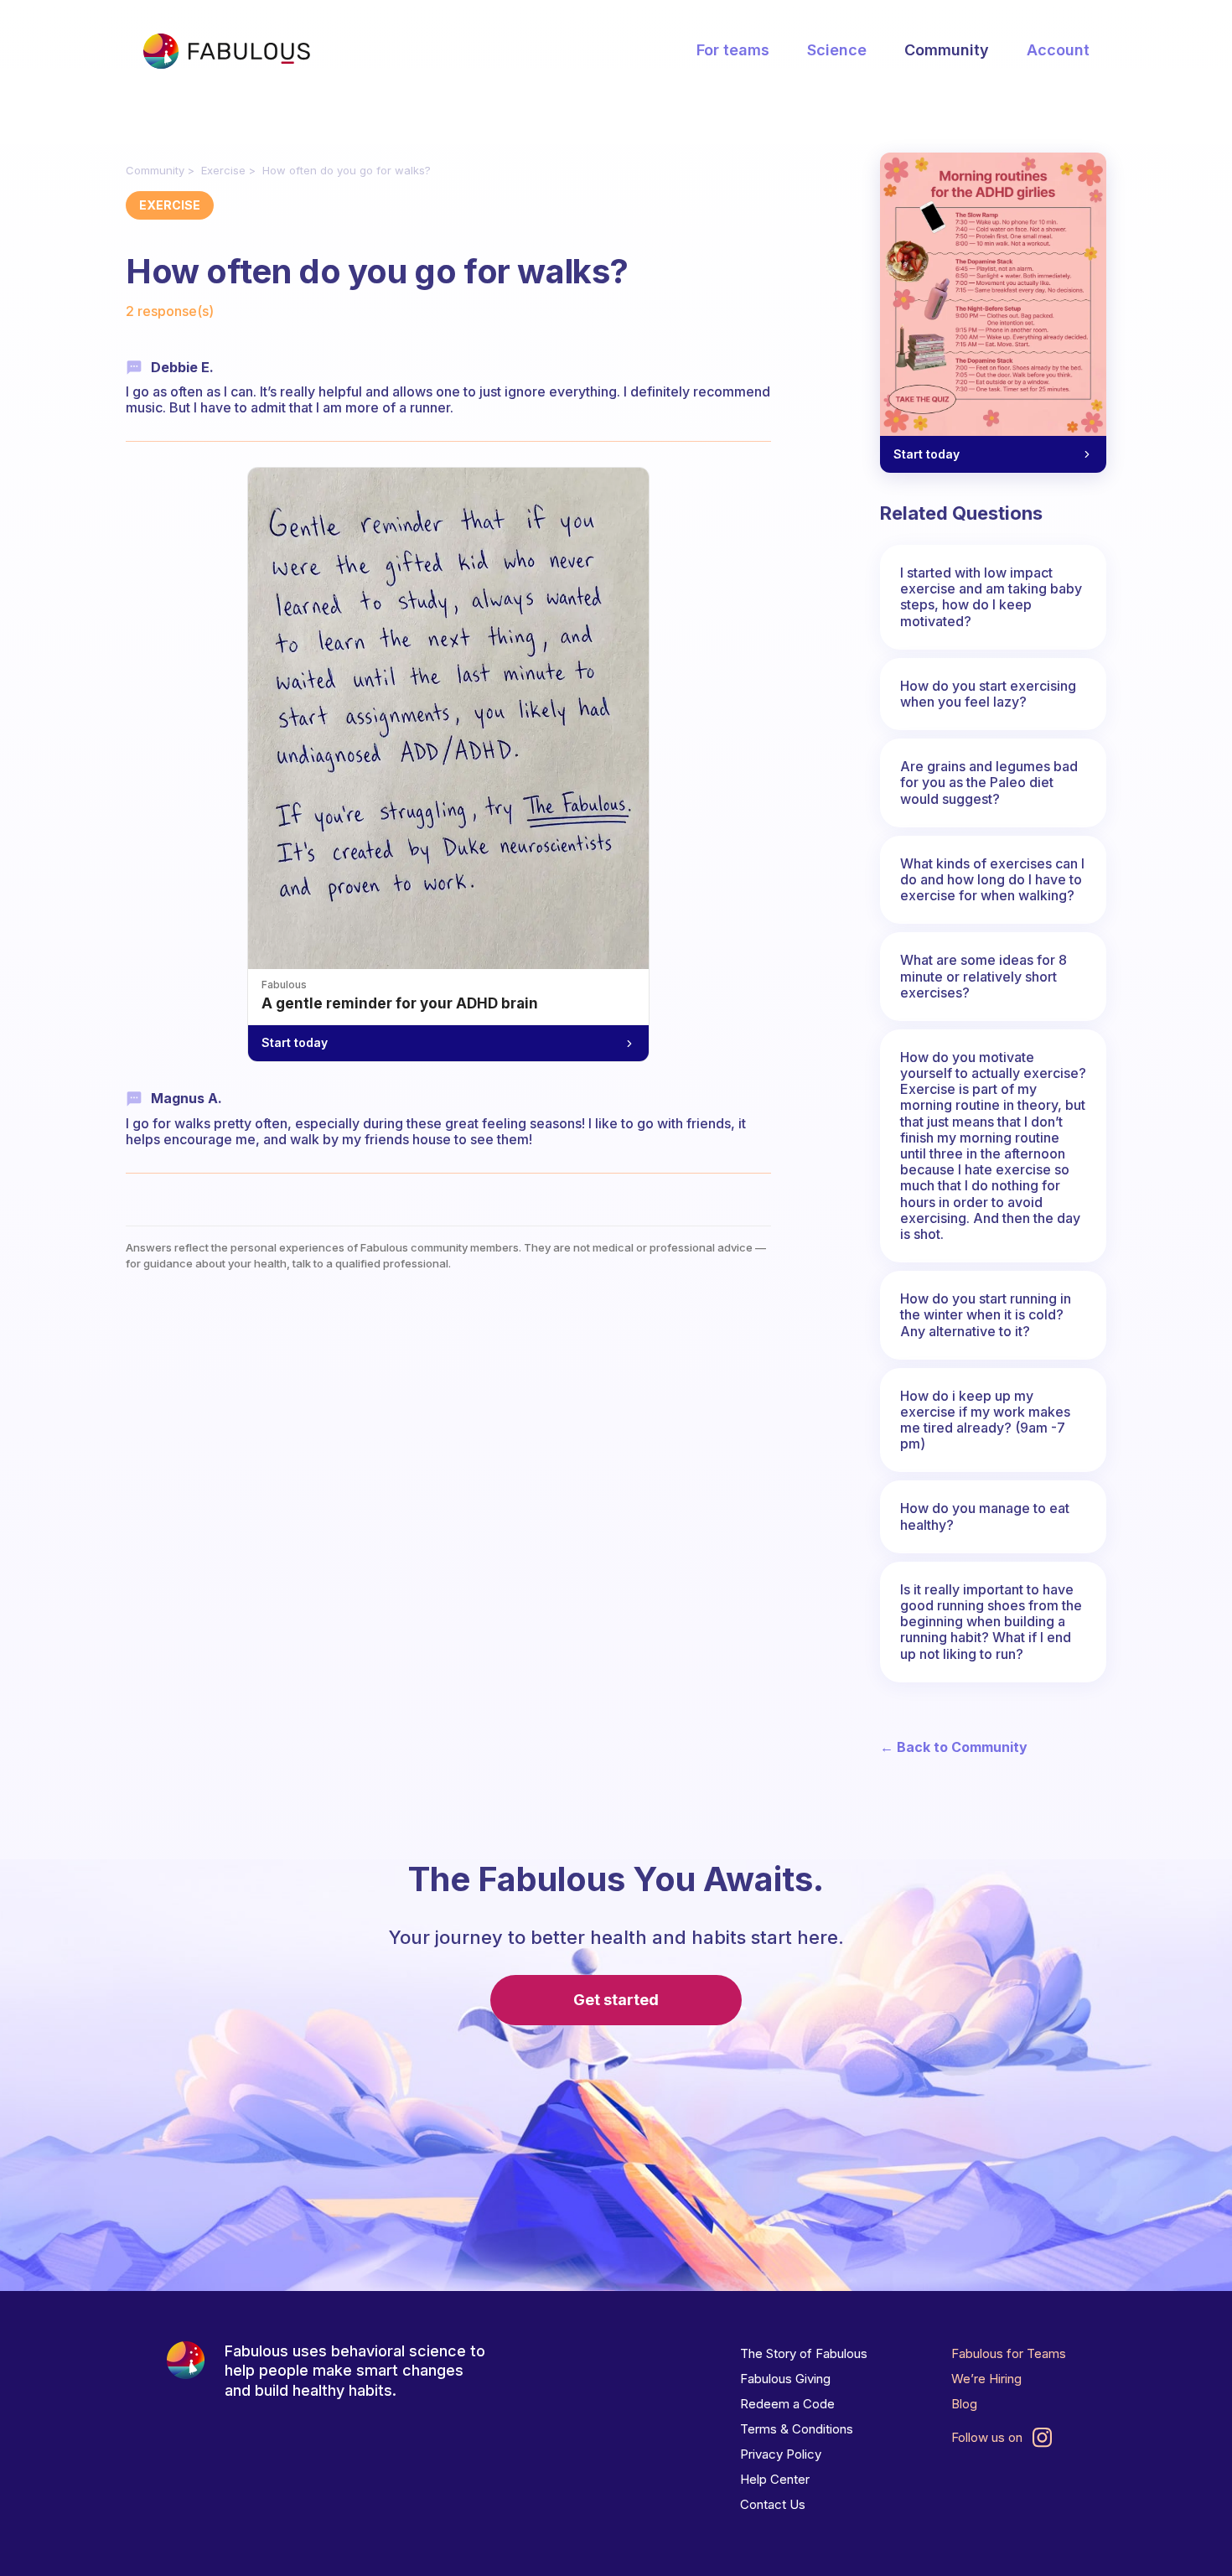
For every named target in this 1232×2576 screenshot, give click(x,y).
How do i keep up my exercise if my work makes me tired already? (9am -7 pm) (985, 1420)
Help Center (775, 2479)
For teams (733, 50)
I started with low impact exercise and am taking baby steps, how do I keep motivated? (991, 597)
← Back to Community (954, 1747)
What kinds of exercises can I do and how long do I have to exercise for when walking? (992, 879)
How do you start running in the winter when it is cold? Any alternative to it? (986, 1314)
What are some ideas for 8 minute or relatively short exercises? (984, 976)
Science (837, 50)
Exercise (223, 170)
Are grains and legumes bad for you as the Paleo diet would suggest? (989, 782)
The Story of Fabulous (804, 2353)
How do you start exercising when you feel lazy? (988, 694)
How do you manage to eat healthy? (985, 1516)
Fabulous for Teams (1009, 2353)
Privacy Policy (781, 2454)
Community (947, 50)
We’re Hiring (986, 2379)
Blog (964, 2404)
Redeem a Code (787, 2404)
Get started (616, 2000)
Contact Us (773, 2504)
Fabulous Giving (785, 2379)
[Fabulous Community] (226, 51)
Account (1058, 50)
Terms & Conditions (797, 2429)
